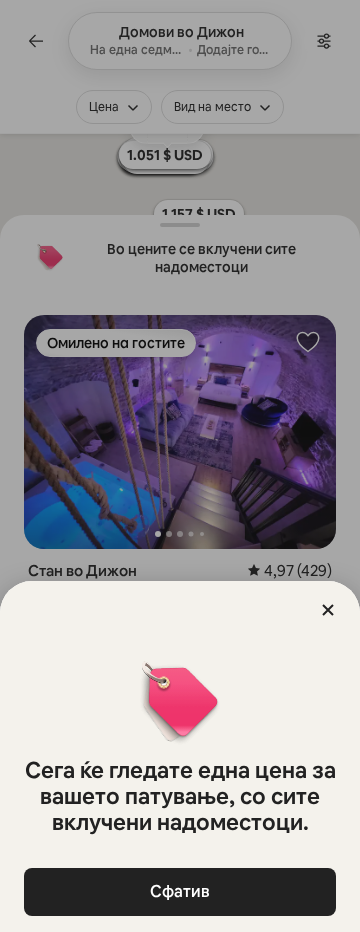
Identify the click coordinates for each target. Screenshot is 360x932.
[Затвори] (328, 610)
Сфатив (180, 891)
